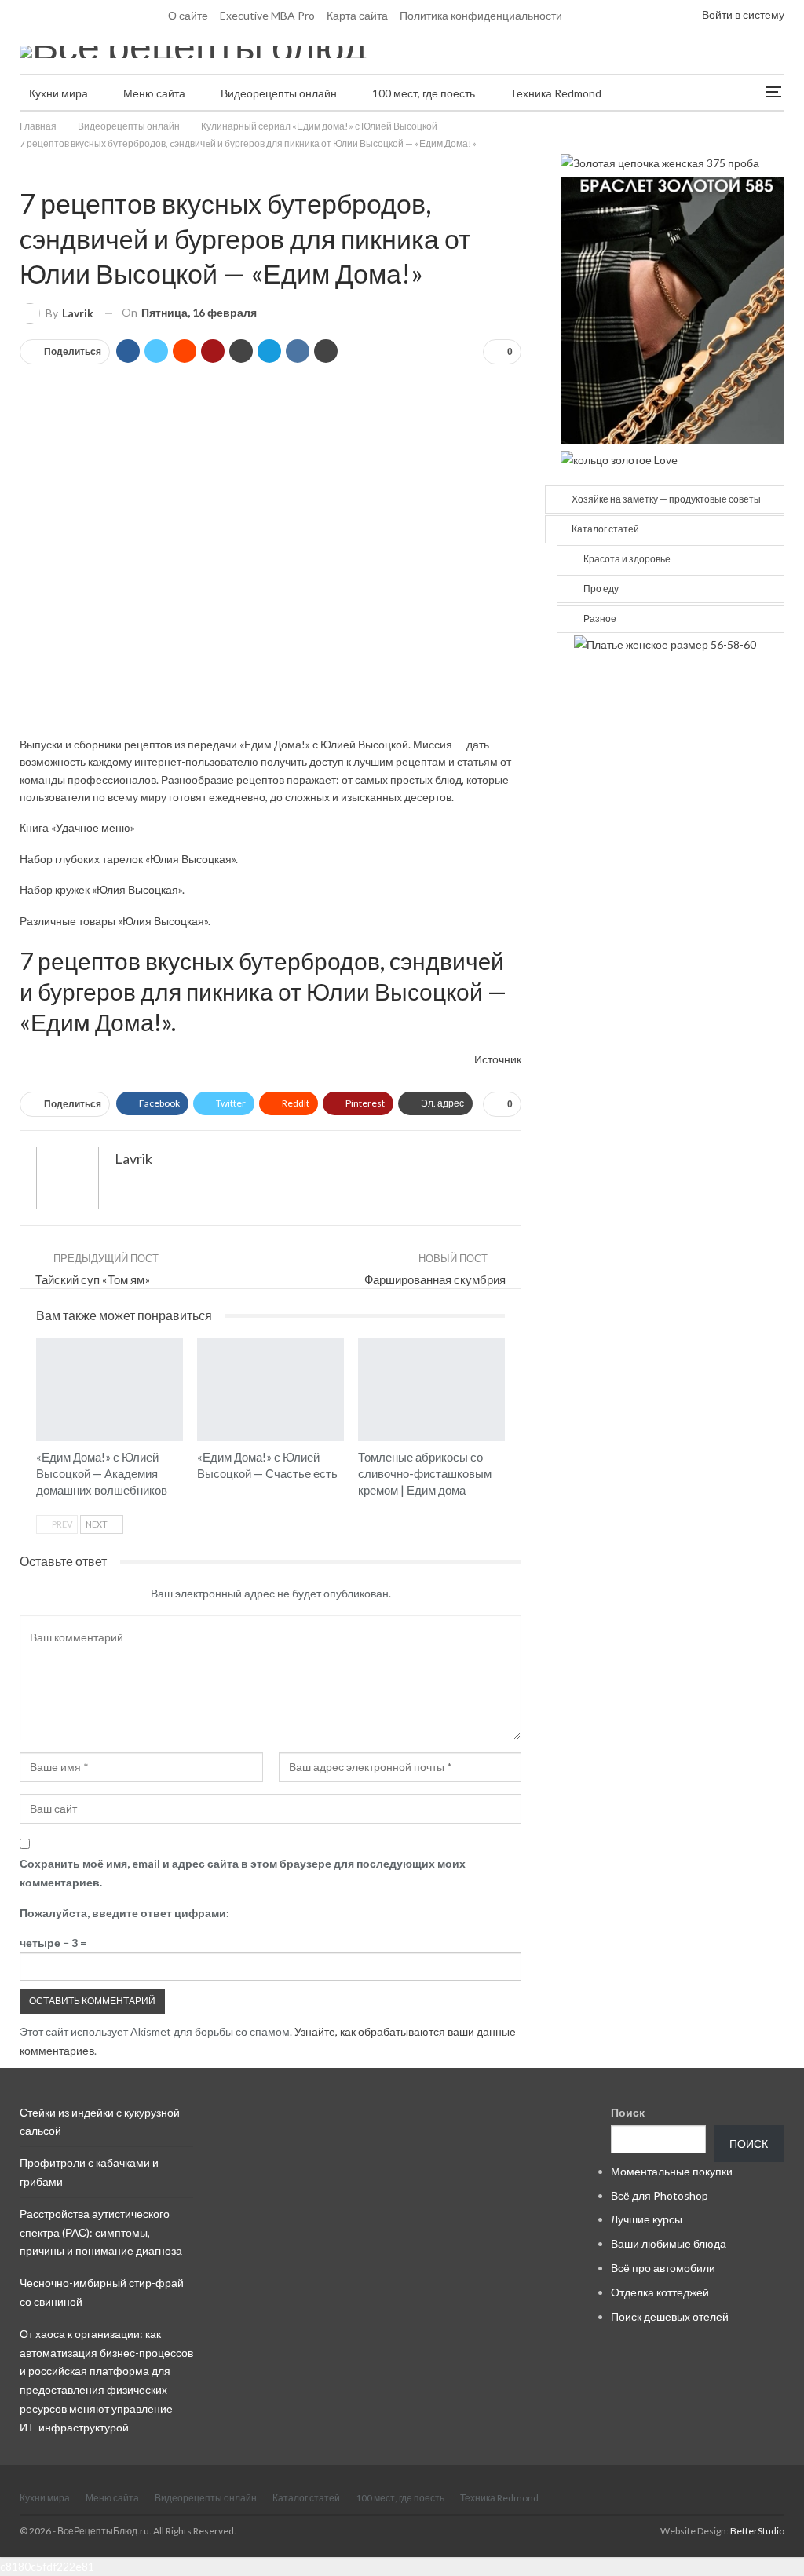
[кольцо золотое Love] (619, 458)
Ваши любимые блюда (669, 2243)
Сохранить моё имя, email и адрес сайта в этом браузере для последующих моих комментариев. (243, 1873)
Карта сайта (357, 15)
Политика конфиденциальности (481, 15)
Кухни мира (58, 93)
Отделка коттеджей (660, 2292)
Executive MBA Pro (267, 15)
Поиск (628, 2112)
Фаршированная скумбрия (435, 1279)
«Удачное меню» (93, 827)
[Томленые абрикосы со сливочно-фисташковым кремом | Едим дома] (431, 1390)
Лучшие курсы (647, 2219)
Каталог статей (605, 529)
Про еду (601, 589)
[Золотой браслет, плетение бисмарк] (672, 309)
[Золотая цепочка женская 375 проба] (660, 161)
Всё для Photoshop (660, 2195)
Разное (600, 618)
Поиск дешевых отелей (670, 2316)
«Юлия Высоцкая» (190, 859)
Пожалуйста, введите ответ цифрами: (124, 1913)
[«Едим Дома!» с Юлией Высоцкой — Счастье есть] (270, 1390)
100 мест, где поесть (424, 93)
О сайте (188, 15)
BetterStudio (757, 2531)
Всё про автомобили (663, 2268)
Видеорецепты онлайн (279, 93)
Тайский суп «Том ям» (93, 1279)
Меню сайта (154, 93)
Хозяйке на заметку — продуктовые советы (666, 499)
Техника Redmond (556, 93)
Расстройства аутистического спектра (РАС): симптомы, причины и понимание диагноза (101, 2232)
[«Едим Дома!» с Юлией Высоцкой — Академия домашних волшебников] (110, 1390)
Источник (498, 1059)
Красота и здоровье (627, 559)
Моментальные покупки (672, 2171)
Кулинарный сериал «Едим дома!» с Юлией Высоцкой (25, 170)
